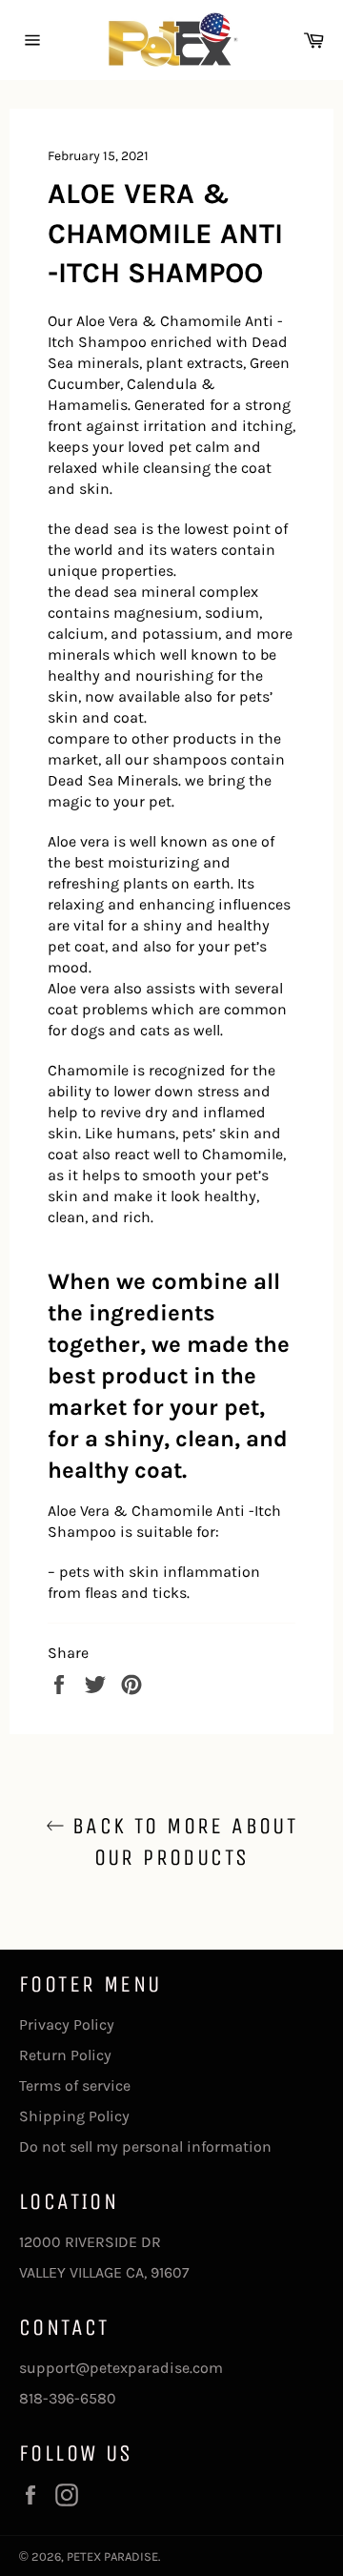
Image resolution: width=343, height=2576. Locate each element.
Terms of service (75, 2085)
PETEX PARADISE (112, 2556)
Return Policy (65, 2055)
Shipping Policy (74, 2116)
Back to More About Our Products (182, 1841)
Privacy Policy (67, 2024)
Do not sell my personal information (145, 2147)
